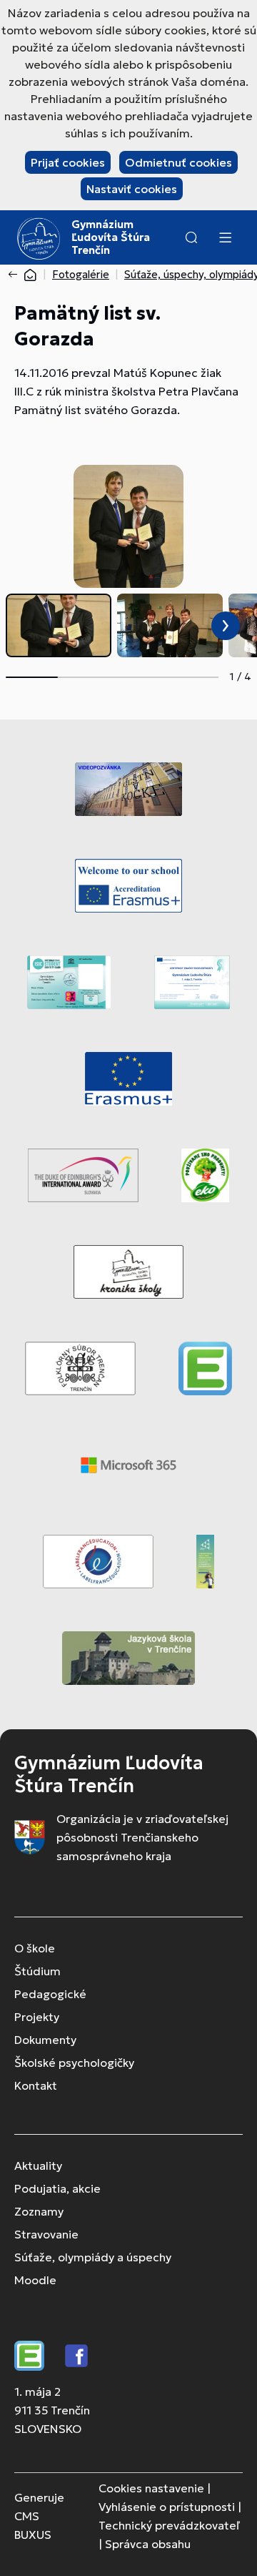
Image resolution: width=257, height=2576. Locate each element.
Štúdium (37, 1971)
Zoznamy (39, 2211)
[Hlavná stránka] (30, 274)
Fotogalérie (81, 274)
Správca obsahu (148, 2544)
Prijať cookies (68, 162)
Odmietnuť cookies (178, 162)
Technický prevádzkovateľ (169, 2525)
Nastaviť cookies (132, 189)
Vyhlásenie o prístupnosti (167, 2507)
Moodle (35, 2280)
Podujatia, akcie (57, 2188)
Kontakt (36, 2085)
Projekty (37, 2017)
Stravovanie (46, 2234)
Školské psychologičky (74, 2063)
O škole (35, 1948)
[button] (191, 237)
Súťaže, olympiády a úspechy (93, 2257)
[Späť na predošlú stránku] (16, 275)
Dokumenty (45, 2040)
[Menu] (225, 237)
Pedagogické (50, 1994)
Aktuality (38, 2165)
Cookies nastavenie (151, 2488)
